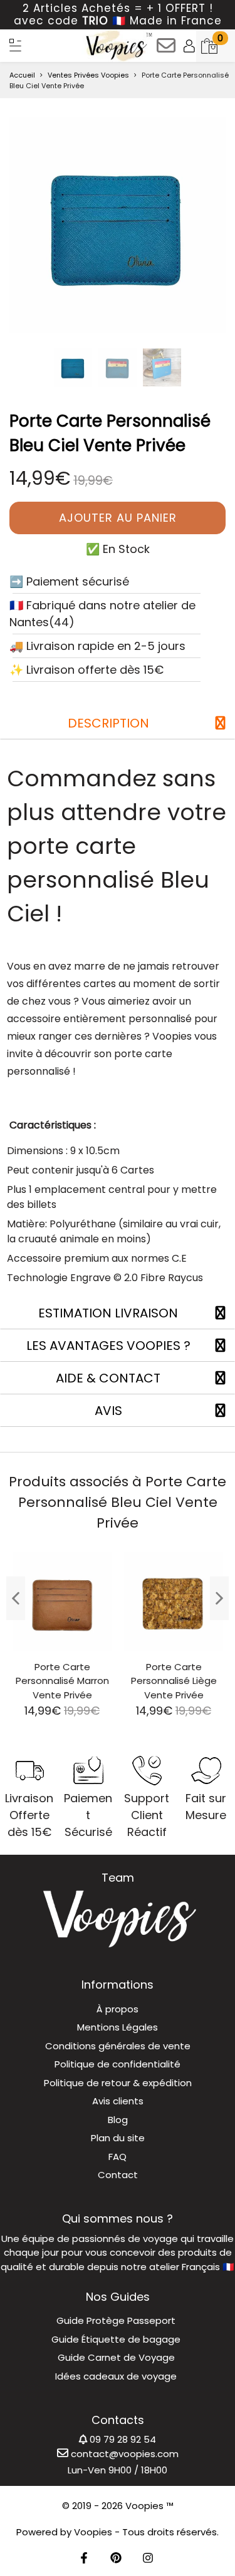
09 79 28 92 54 (122, 2439)
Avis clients (118, 2101)
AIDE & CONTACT (108, 1378)
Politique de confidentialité (118, 2064)
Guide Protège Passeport (116, 2320)
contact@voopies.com (123, 2454)
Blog (118, 2120)
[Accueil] (16, 45)
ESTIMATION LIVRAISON (108, 1313)
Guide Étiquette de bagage (116, 2339)
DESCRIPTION (108, 723)
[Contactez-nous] (166, 50)
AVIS (108, 1411)
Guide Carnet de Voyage (116, 2357)
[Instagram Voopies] (148, 2559)
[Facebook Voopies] (84, 2559)
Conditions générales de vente (118, 2046)
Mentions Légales (118, 2027)
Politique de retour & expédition (118, 2083)
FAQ (118, 2157)
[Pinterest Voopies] (116, 2559)
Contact (118, 2175)
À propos (118, 2009)
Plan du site (118, 2138)
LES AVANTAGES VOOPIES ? (108, 1346)
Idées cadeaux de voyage (116, 2376)
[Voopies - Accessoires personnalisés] (118, 46)
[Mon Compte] (189, 46)
